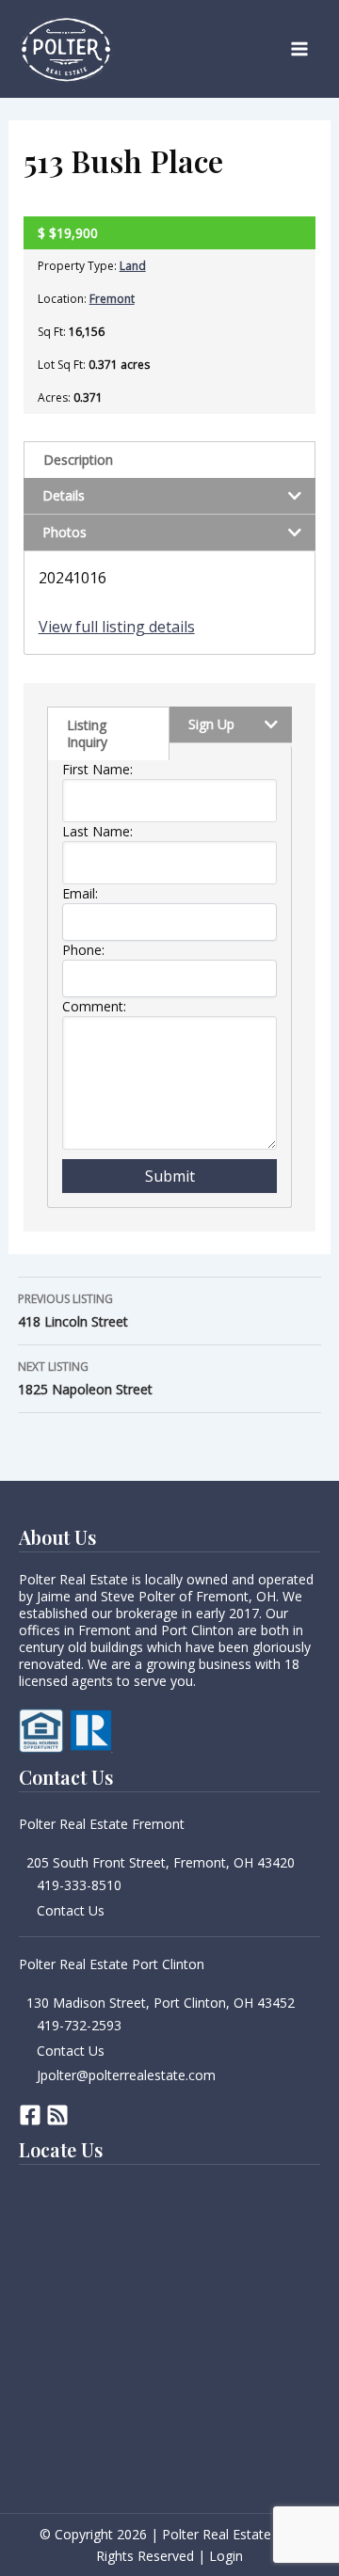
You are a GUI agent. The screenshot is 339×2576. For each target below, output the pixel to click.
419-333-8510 (79, 1885)
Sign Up (211, 724)
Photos (65, 532)
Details (64, 495)
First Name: (97, 769)
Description (78, 460)
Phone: (83, 950)
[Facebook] (30, 2115)
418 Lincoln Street (73, 1311)
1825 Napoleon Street (85, 1378)
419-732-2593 (79, 2025)
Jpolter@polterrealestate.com (126, 2075)
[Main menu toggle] (299, 49)
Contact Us (71, 1910)
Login (226, 2556)
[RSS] (57, 2115)
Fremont (112, 299)
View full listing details (117, 627)
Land (133, 266)
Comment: (94, 1006)
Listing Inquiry (87, 733)
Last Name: (97, 831)
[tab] (170, 460)
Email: (80, 893)
